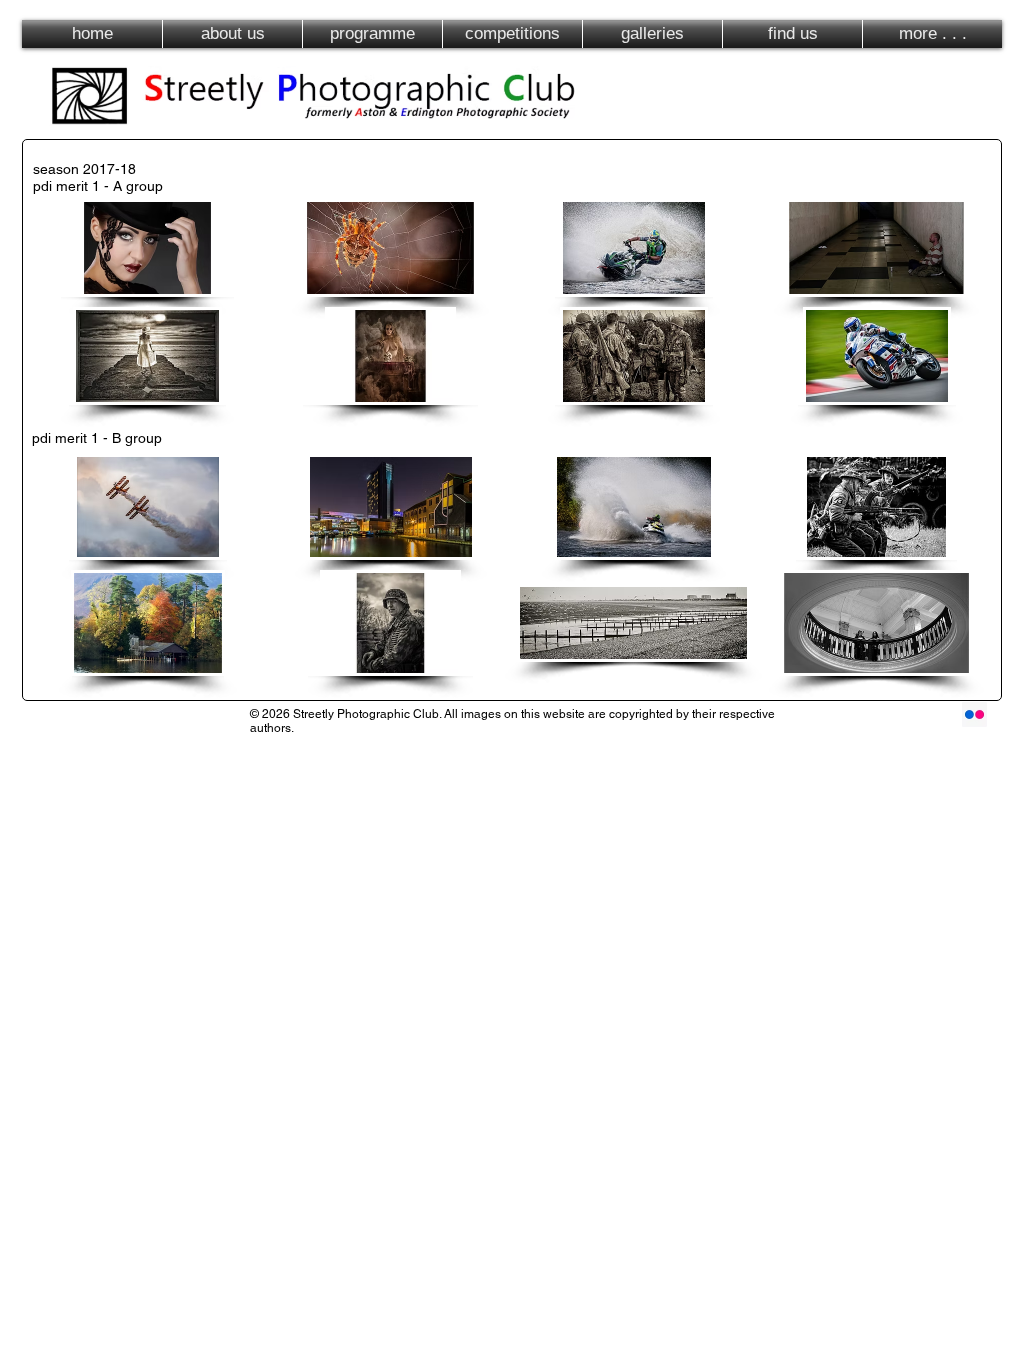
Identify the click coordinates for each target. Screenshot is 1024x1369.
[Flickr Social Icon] (974, 714)
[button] (147, 248)
